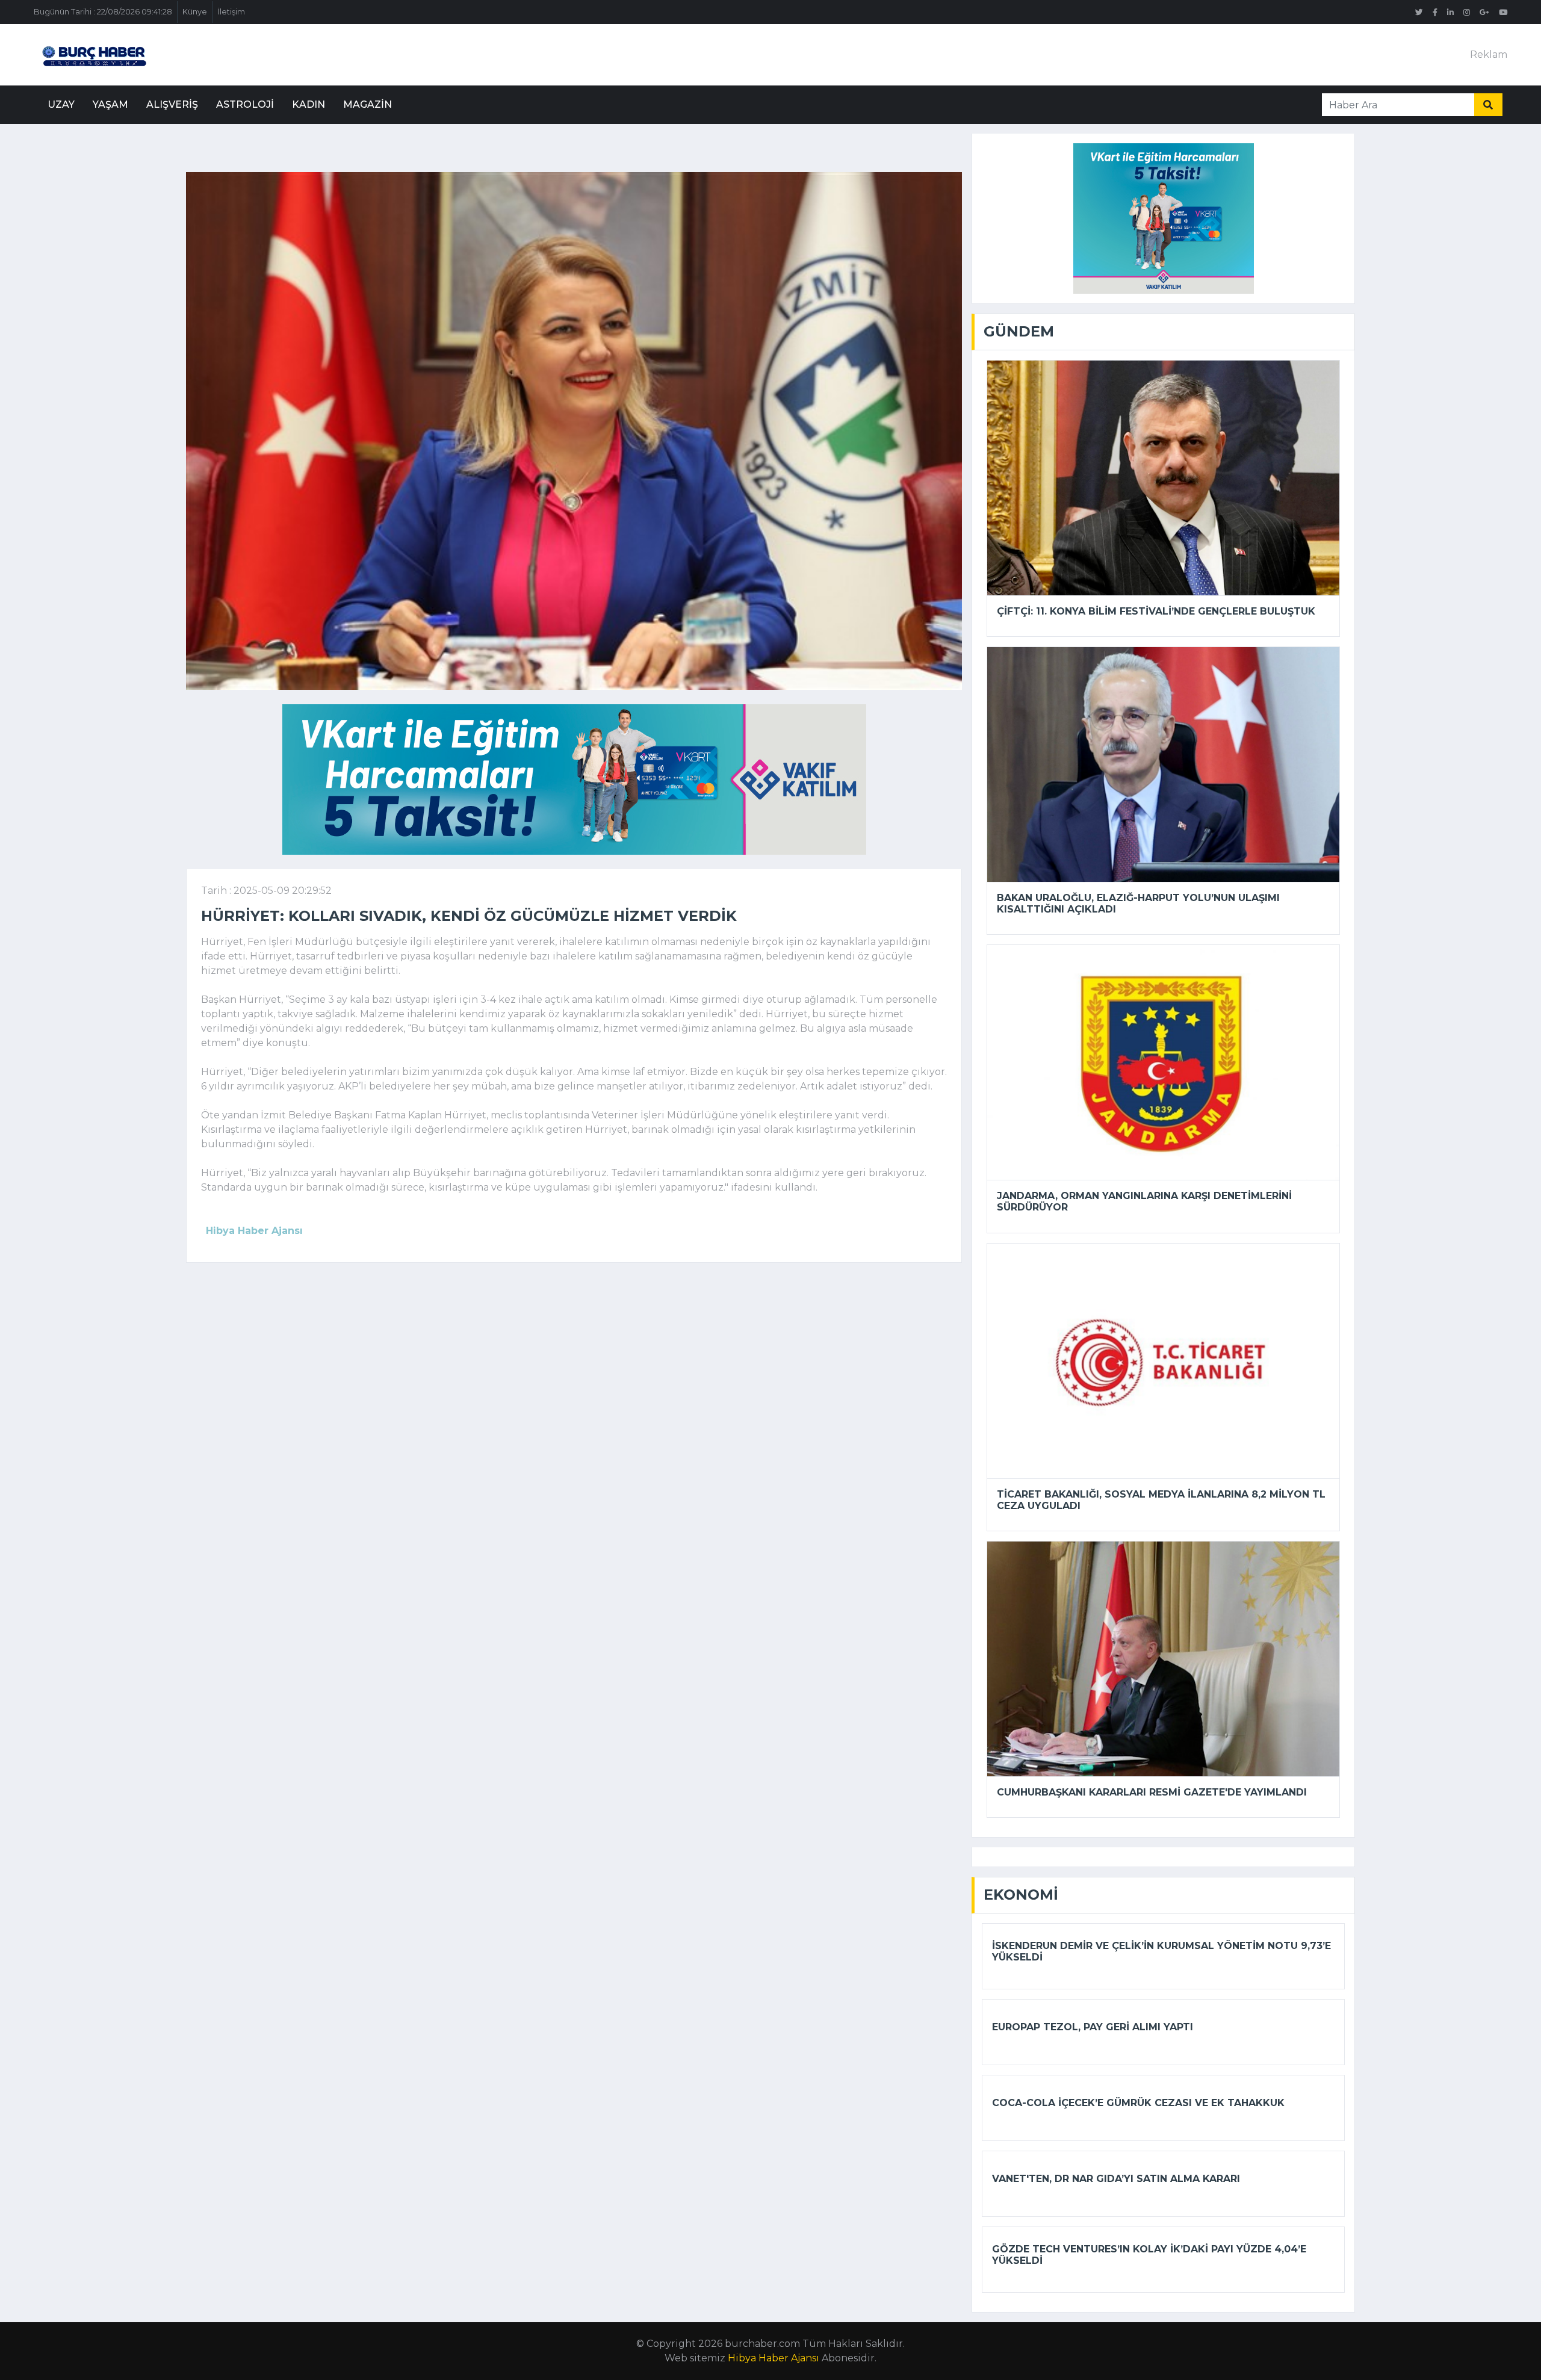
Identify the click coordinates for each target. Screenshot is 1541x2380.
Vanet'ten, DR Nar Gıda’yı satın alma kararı (1116, 2179)
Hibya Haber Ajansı (774, 2358)
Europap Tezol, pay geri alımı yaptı (1093, 2027)
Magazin (367, 104)
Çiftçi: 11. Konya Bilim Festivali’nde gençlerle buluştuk (1156, 611)
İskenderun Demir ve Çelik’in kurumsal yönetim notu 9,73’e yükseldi (1161, 1951)
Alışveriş (172, 104)
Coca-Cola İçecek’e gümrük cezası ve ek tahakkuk (1138, 2103)
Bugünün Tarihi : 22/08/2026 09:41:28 (103, 12)
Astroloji (245, 104)
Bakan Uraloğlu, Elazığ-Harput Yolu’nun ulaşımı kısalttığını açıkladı (1138, 903)
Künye (195, 12)
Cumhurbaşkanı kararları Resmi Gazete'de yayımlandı (1152, 1792)
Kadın (309, 104)
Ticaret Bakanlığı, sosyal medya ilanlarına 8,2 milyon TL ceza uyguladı (1161, 1500)
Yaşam (110, 104)
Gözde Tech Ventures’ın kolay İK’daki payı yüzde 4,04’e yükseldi (1149, 2255)
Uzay (61, 104)
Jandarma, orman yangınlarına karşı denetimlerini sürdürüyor (1144, 1201)
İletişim (231, 12)
